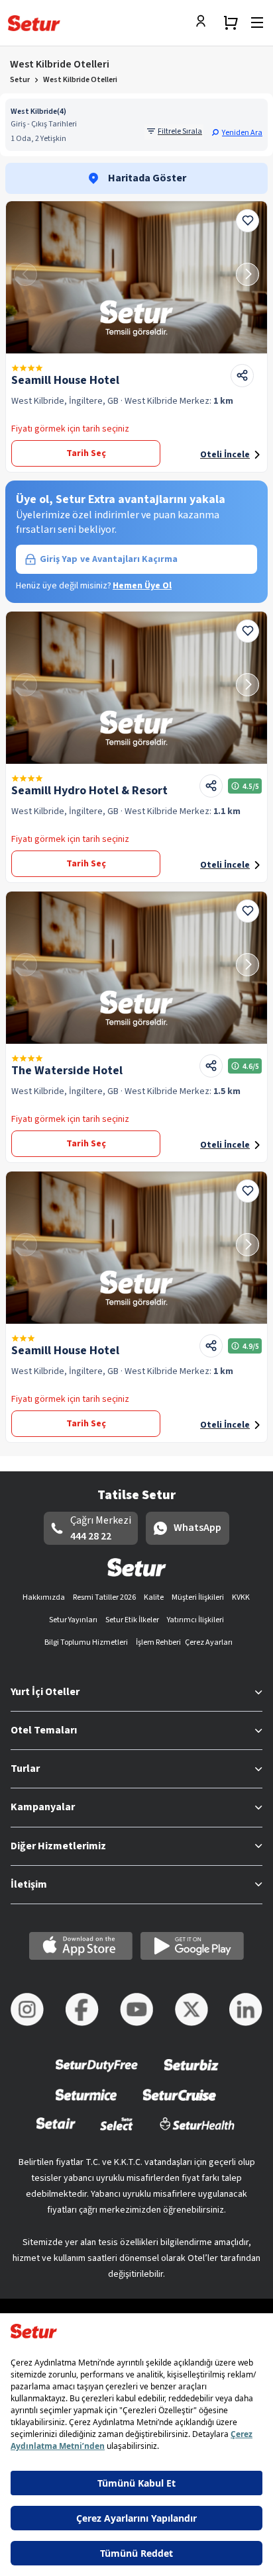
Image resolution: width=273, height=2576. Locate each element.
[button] (237, 132)
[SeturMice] (86, 2103)
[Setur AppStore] (81, 1946)
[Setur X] (191, 2009)
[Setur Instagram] (27, 2009)
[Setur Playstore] (192, 1946)
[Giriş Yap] (204, 23)
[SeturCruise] (179, 2103)
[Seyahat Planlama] (231, 23)
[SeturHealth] (197, 2132)
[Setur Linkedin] (246, 2009)
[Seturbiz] (191, 2074)
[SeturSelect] (117, 2132)
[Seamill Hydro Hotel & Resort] (136, 688)
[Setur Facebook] (82, 2009)
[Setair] (56, 2132)
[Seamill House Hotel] (136, 277)
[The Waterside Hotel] (136, 968)
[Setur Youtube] (136, 2009)
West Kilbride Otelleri (80, 80)
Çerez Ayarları (209, 1642)
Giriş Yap (109, 559)
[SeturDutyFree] (97, 2074)
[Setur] (34, 23)
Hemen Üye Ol (142, 586)
